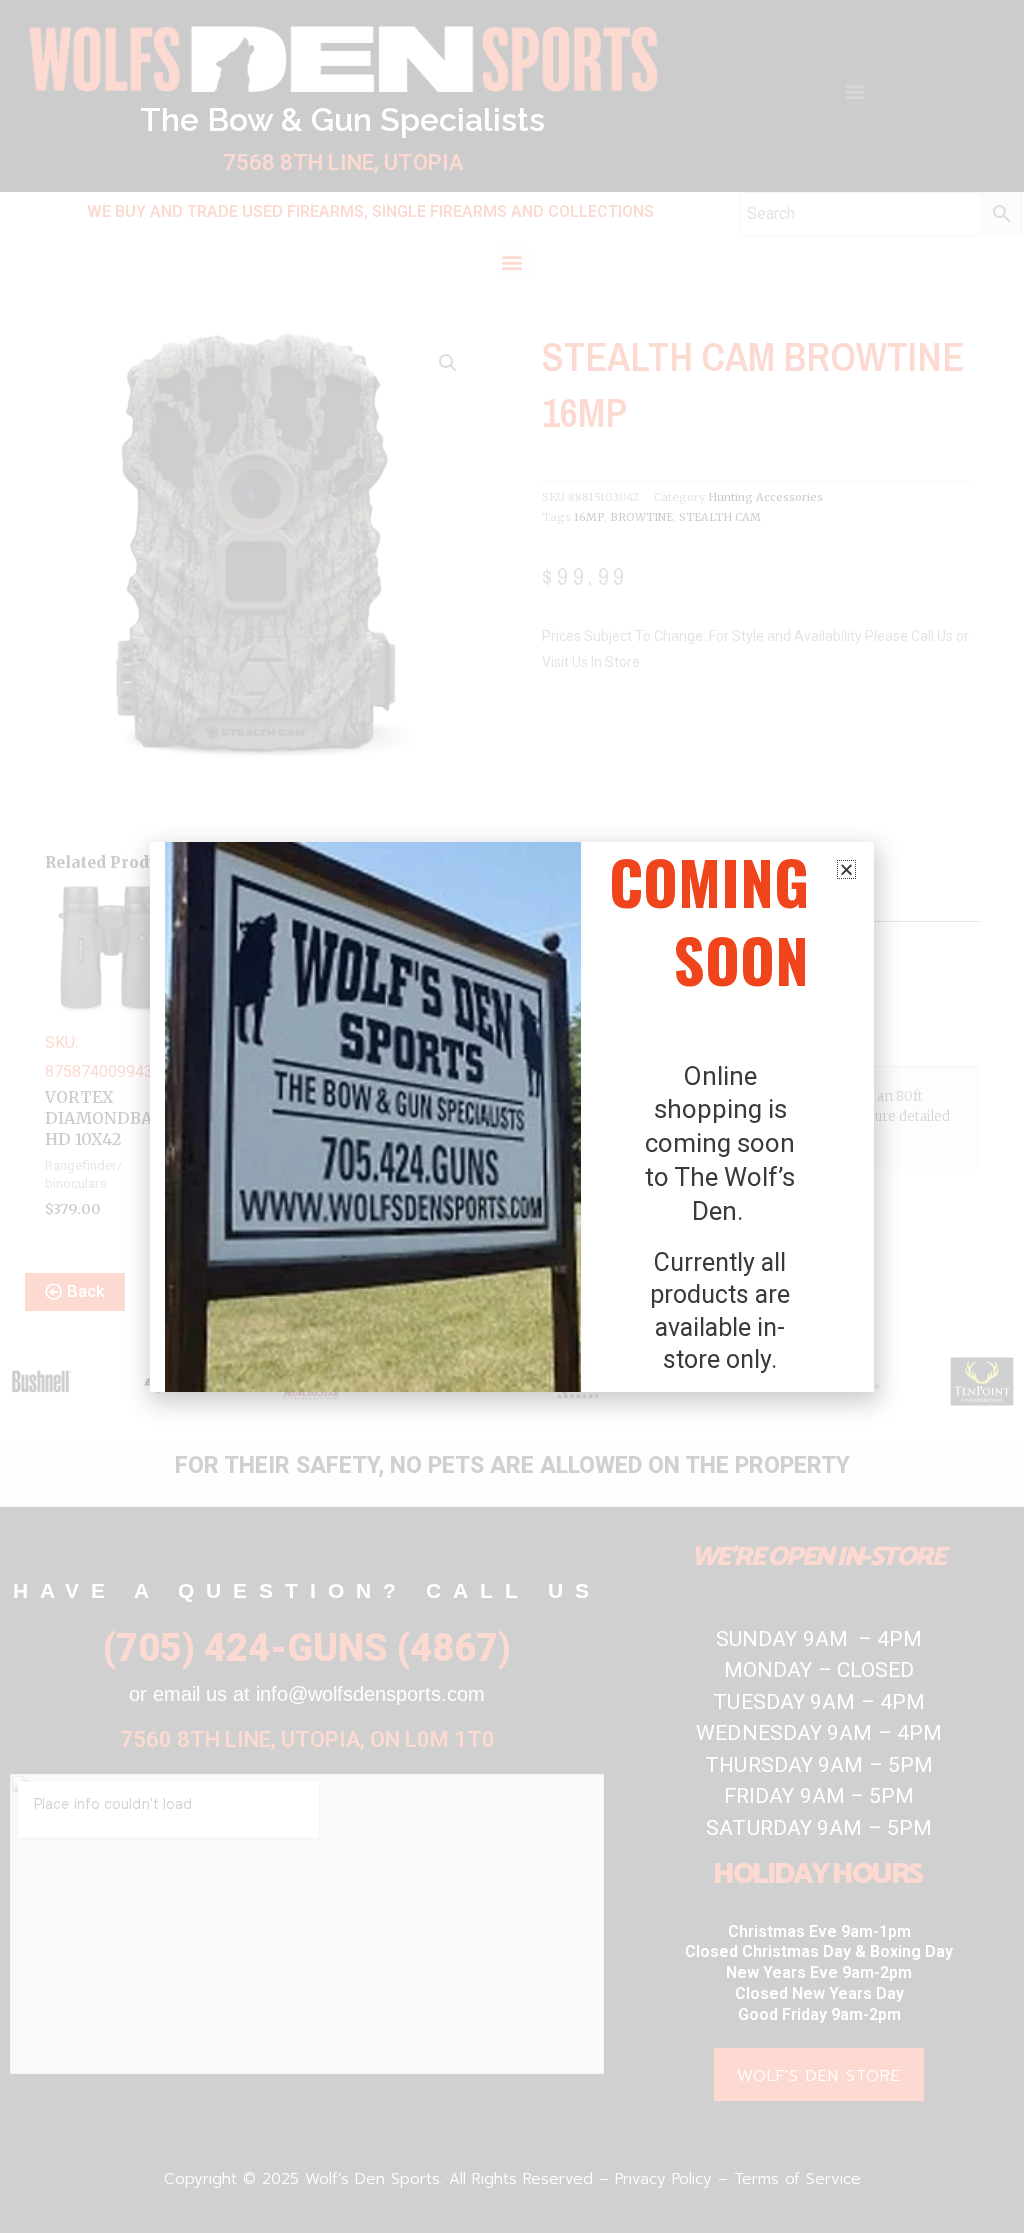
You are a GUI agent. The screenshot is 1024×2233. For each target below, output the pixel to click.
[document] (512, 1116)
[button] (846, 869)
